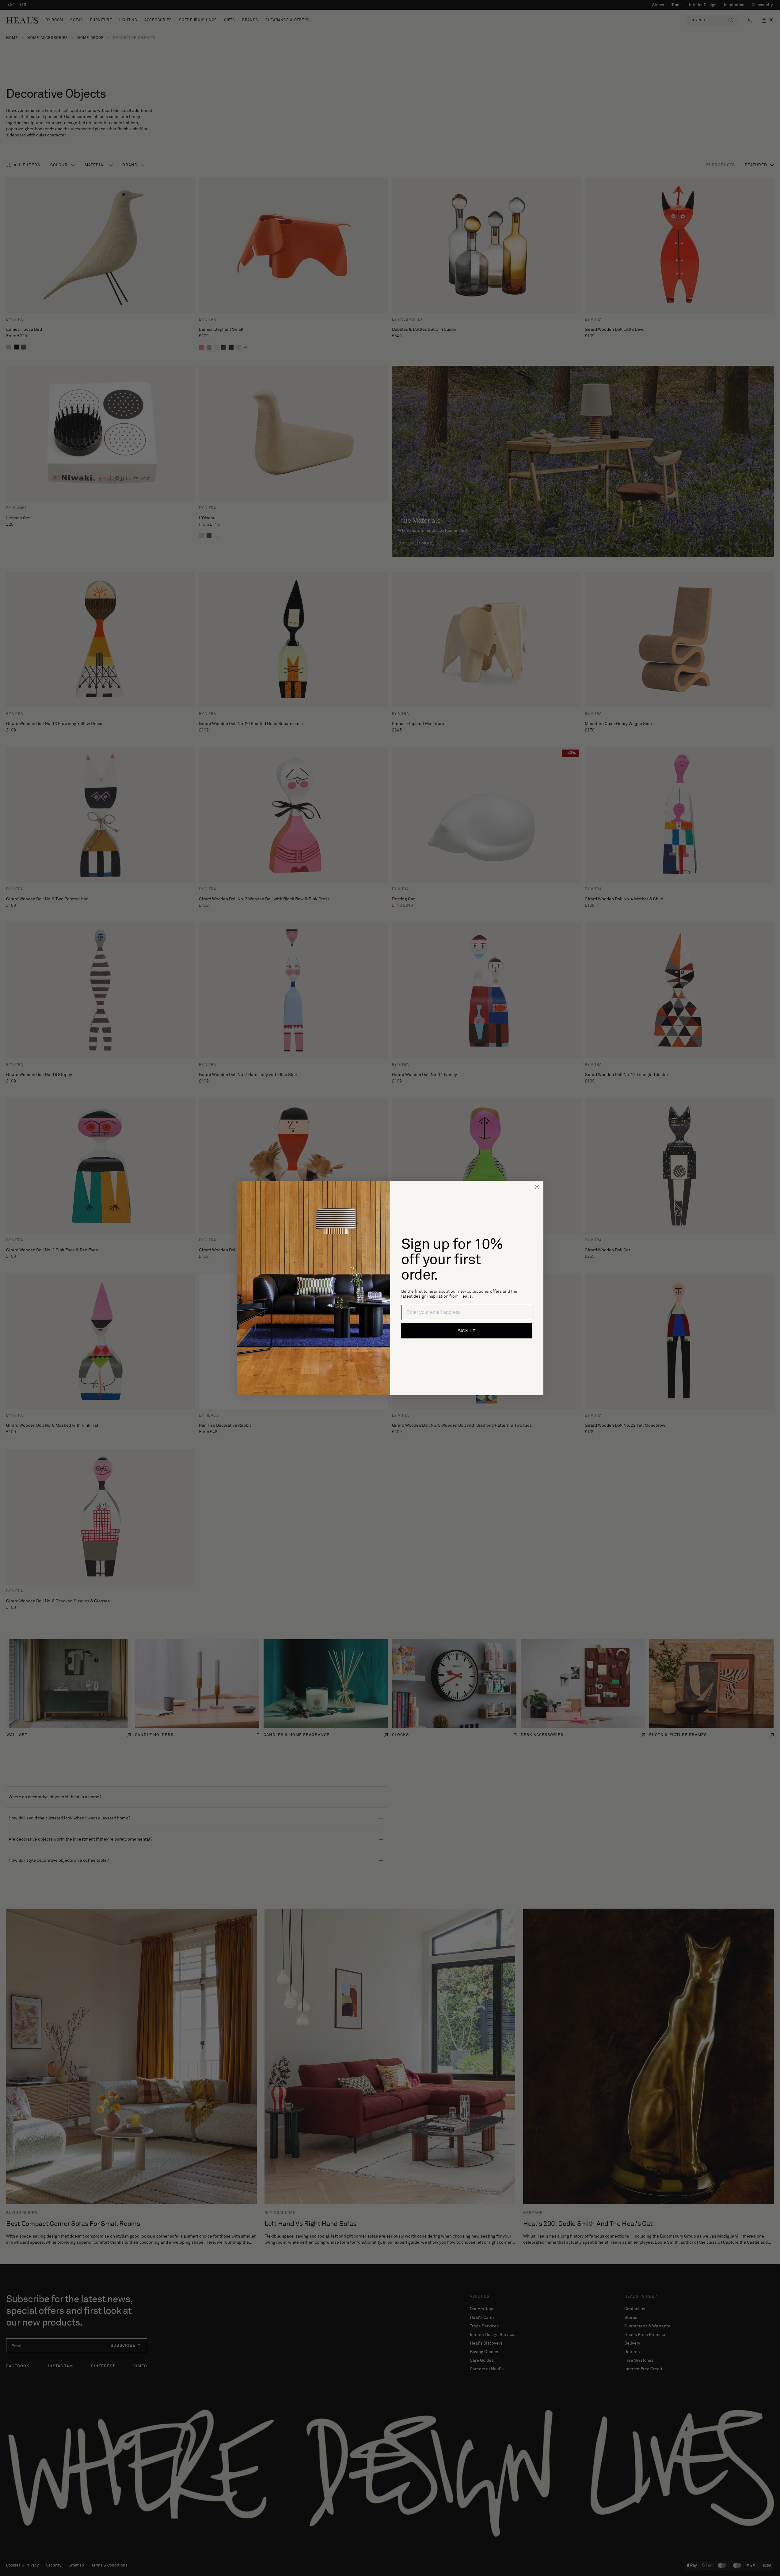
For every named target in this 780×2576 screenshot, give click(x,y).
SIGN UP (467, 1331)
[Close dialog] (537, 1187)
